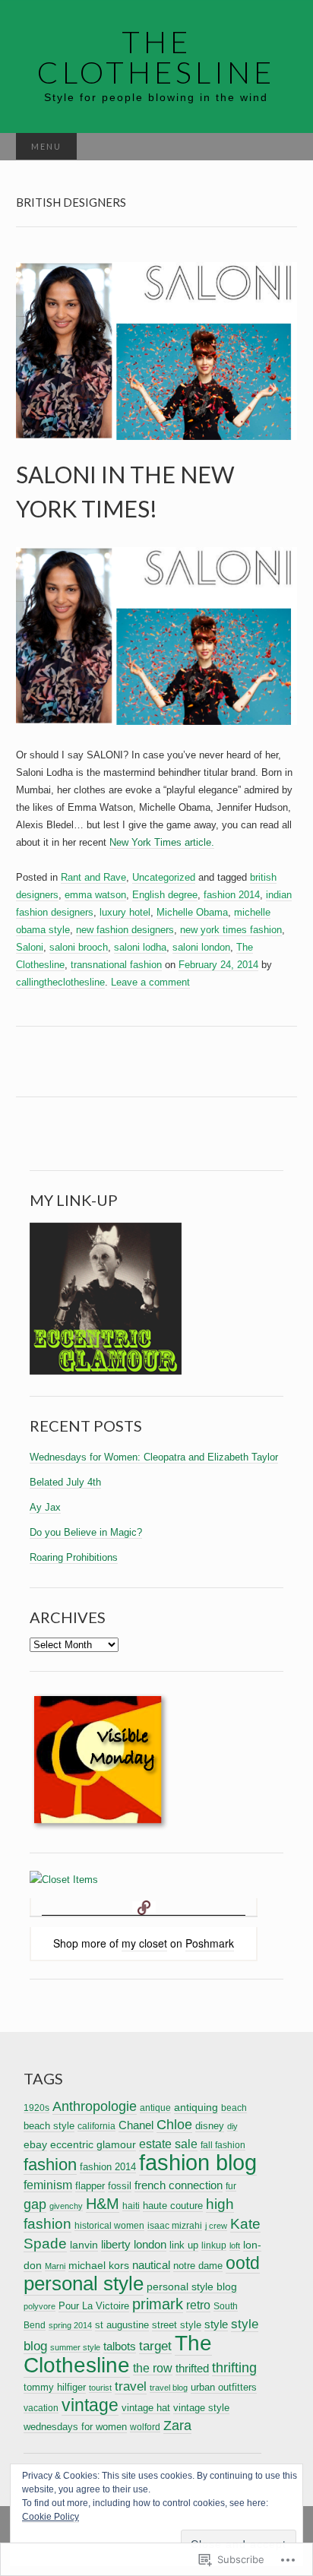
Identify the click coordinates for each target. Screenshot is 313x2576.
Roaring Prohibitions (74, 1557)
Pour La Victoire (94, 2306)
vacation (41, 2408)
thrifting (234, 2367)
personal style (84, 2283)
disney (210, 2126)
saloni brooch (79, 947)
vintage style (201, 2408)
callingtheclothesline (60, 982)
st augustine (122, 2325)
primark (158, 2304)
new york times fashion (231, 930)
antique (155, 2108)
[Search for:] (281, 147)
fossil (120, 2186)
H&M (103, 2204)
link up (184, 2245)
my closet (144, 1943)
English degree (165, 895)
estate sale (168, 2144)
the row (153, 2368)
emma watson (95, 895)
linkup (214, 2245)
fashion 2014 (232, 895)
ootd (243, 2263)
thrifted (192, 2368)
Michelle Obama (192, 912)
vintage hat (146, 2408)
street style (177, 2325)
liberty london (134, 2245)
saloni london (201, 947)
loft (235, 2245)
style (216, 2324)
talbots (120, 2347)
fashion (50, 2165)
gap (35, 2204)
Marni (55, 2266)
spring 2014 (70, 2325)
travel (131, 2386)
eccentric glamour (93, 2144)
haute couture (173, 2206)
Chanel (136, 2125)
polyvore (40, 2306)
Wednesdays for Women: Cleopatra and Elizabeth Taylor (154, 1457)
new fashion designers (125, 930)
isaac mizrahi (175, 2225)
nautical (151, 2265)
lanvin (84, 2245)
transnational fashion (116, 965)
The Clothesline (118, 2354)
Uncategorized (164, 877)
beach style (49, 2126)
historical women (109, 2225)
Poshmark (210, 1943)
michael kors (99, 2265)
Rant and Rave (93, 877)
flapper (90, 2186)
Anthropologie (95, 2106)
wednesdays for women (75, 2427)
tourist (100, 2388)
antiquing (196, 2107)
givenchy (66, 2206)
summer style (75, 2347)
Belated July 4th (65, 1482)
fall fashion (223, 2145)
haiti (131, 2206)
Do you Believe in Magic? (86, 1532)
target (155, 2346)
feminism (48, 2185)
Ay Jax (45, 1507)
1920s (36, 2108)
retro (198, 2305)
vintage (90, 2405)
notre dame (198, 2266)
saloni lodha (140, 947)
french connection (179, 2185)
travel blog (169, 2388)
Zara (177, 2426)
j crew (216, 2226)
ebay (35, 2144)
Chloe (174, 2125)
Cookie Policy (51, 2517)
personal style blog (192, 2286)
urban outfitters (224, 2387)
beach (234, 2108)
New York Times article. (162, 842)
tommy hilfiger (55, 2387)
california (96, 2126)
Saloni (30, 947)
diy (232, 2126)
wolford (145, 2427)
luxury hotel (125, 912)
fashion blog (198, 2162)
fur (231, 2186)
